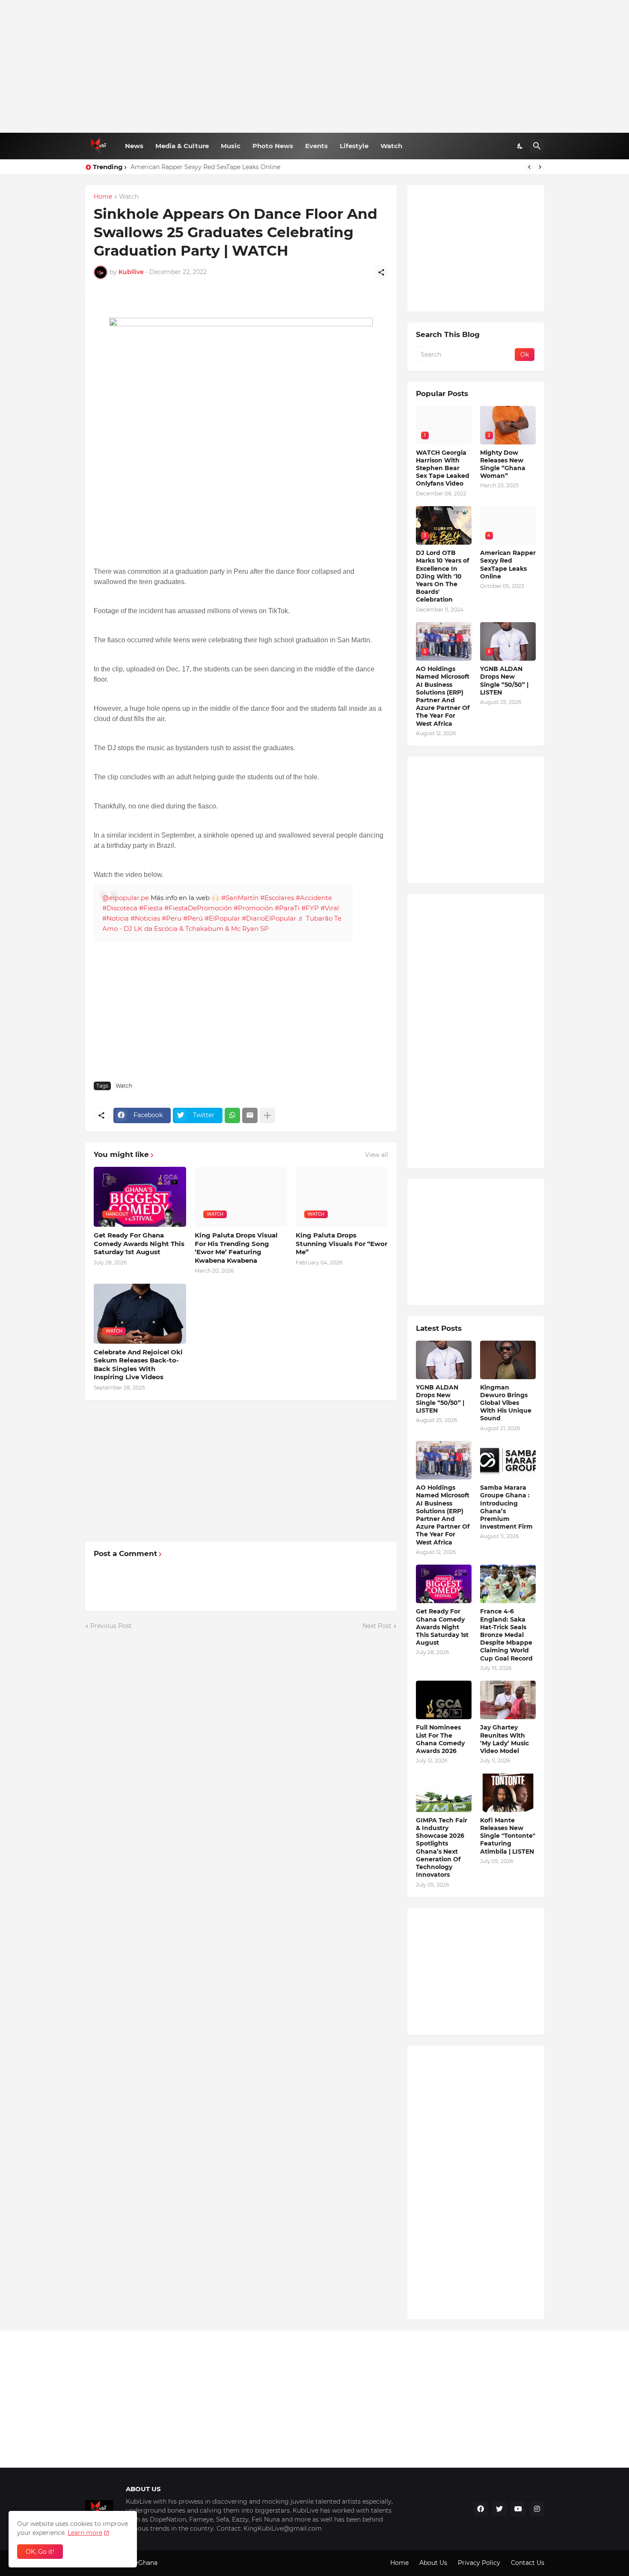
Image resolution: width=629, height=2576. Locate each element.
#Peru (172, 918)
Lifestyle (354, 146)
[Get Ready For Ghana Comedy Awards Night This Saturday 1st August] (444, 1584)
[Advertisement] (315, 66)
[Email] (250, 1115)
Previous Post (111, 1626)
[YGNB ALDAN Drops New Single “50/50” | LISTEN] (444, 1360)
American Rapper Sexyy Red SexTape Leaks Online (205, 167)
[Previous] (529, 167)
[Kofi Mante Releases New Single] (508, 1793)
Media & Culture (182, 146)
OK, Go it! (40, 2552)
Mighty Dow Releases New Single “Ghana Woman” (503, 464)
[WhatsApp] (232, 1115)
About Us (433, 2563)
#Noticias (145, 918)
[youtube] (518, 2509)
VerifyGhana (139, 2563)
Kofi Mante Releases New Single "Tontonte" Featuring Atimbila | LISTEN (508, 1836)
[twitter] (499, 2509)
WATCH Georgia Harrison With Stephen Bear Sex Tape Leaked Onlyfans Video (443, 468)
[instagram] (537, 2509)
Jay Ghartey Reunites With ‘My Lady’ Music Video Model (504, 1739)
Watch (391, 146)
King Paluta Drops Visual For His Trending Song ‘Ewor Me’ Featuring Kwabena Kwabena (236, 1248)
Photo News (273, 146)
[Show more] (267, 1115)
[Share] (381, 272)
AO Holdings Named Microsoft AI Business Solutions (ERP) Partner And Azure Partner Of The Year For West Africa (443, 696)
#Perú (193, 918)
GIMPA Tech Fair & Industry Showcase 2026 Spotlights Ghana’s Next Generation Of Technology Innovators (442, 1847)
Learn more (85, 2533)
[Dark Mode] (520, 146)
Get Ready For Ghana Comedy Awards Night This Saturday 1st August (139, 1243)
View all (377, 1155)
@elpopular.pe (126, 898)
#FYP (310, 908)
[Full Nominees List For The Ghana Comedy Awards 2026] (444, 1700)
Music (231, 146)
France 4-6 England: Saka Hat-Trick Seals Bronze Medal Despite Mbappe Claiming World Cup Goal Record (506, 1635)
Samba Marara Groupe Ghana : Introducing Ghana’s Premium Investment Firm (506, 1507)
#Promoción (253, 908)
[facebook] (481, 2509)
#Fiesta (151, 908)
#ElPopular (222, 918)
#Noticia (116, 918)
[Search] (537, 146)
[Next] (540, 167)
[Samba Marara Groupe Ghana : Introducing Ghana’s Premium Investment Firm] (508, 1460)
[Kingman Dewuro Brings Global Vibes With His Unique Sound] (508, 1360)
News (134, 146)
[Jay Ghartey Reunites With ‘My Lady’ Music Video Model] (508, 1700)
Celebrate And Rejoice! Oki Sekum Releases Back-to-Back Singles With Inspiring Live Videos (138, 1365)
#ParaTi (287, 908)
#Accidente (314, 898)
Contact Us (528, 2563)
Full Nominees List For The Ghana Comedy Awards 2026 (440, 1739)
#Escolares (277, 898)
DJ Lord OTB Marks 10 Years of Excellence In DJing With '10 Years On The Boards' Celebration (442, 576)
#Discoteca (120, 908)
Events (316, 146)
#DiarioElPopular (269, 918)
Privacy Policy (479, 2563)
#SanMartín (240, 898)
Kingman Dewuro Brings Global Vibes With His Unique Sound (506, 1403)
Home (103, 197)
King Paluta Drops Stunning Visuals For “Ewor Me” (341, 1243)
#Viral (330, 908)
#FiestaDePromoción (198, 908)
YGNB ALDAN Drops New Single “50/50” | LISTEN (504, 681)
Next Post (377, 1626)
